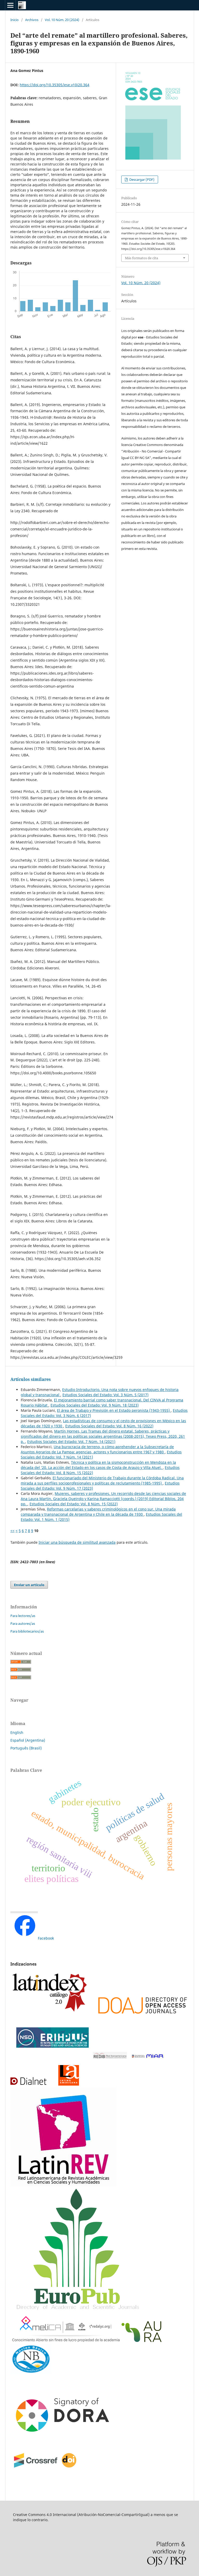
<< (12, 1531)
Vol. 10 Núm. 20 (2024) (62, 20)
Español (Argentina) (28, 1740)
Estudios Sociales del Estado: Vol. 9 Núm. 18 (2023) (95, 1405)
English (17, 1732)
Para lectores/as (23, 1616)
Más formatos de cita (141, 258)
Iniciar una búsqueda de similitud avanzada (77, 1542)
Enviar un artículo (29, 1585)
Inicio (15, 20)
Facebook (46, 1938)
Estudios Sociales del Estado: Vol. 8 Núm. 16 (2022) (109, 1426)
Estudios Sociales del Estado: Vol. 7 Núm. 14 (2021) (71, 1442)
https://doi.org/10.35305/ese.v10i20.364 (55, 85)
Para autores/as (23, 1623)
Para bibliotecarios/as (27, 1631)
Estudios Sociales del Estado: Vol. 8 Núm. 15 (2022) (74, 1504)
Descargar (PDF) (141, 179)
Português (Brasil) (26, 1748)
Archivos (32, 20)
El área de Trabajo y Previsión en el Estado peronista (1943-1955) (114, 1410)
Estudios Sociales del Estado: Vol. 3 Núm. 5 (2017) (105, 1395)
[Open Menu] (10, 5)
